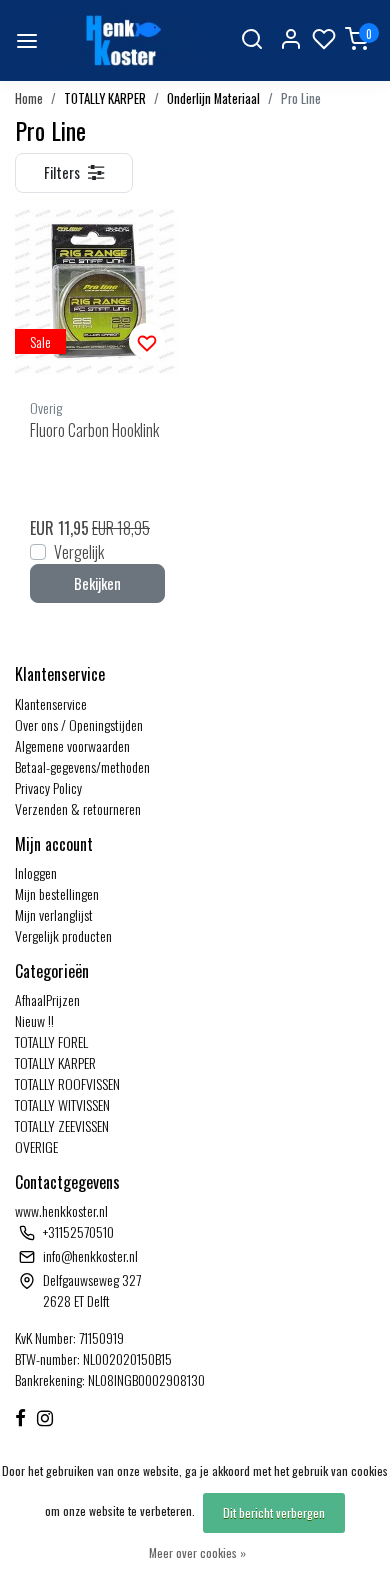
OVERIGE (36, 1146)
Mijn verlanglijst (54, 914)
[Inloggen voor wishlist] (147, 341)
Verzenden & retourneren (78, 808)
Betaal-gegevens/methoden (82, 766)
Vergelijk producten (63, 935)
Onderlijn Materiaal (213, 98)
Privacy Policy (48, 787)
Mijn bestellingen (57, 893)
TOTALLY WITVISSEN (62, 1104)
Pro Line (301, 98)
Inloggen (36, 872)
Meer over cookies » (197, 1552)
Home (29, 98)
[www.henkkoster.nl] (121, 40)
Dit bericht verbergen (274, 1512)
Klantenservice (51, 703)
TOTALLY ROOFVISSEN (67, 1083)
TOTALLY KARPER (105, 98)
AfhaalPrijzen (47, 999)
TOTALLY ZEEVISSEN (62, 1125)
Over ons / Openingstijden (79, 724)
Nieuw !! (34, 1020)
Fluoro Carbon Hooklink (94, 430)
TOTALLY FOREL (51, 1041)
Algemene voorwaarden (72, 745)
